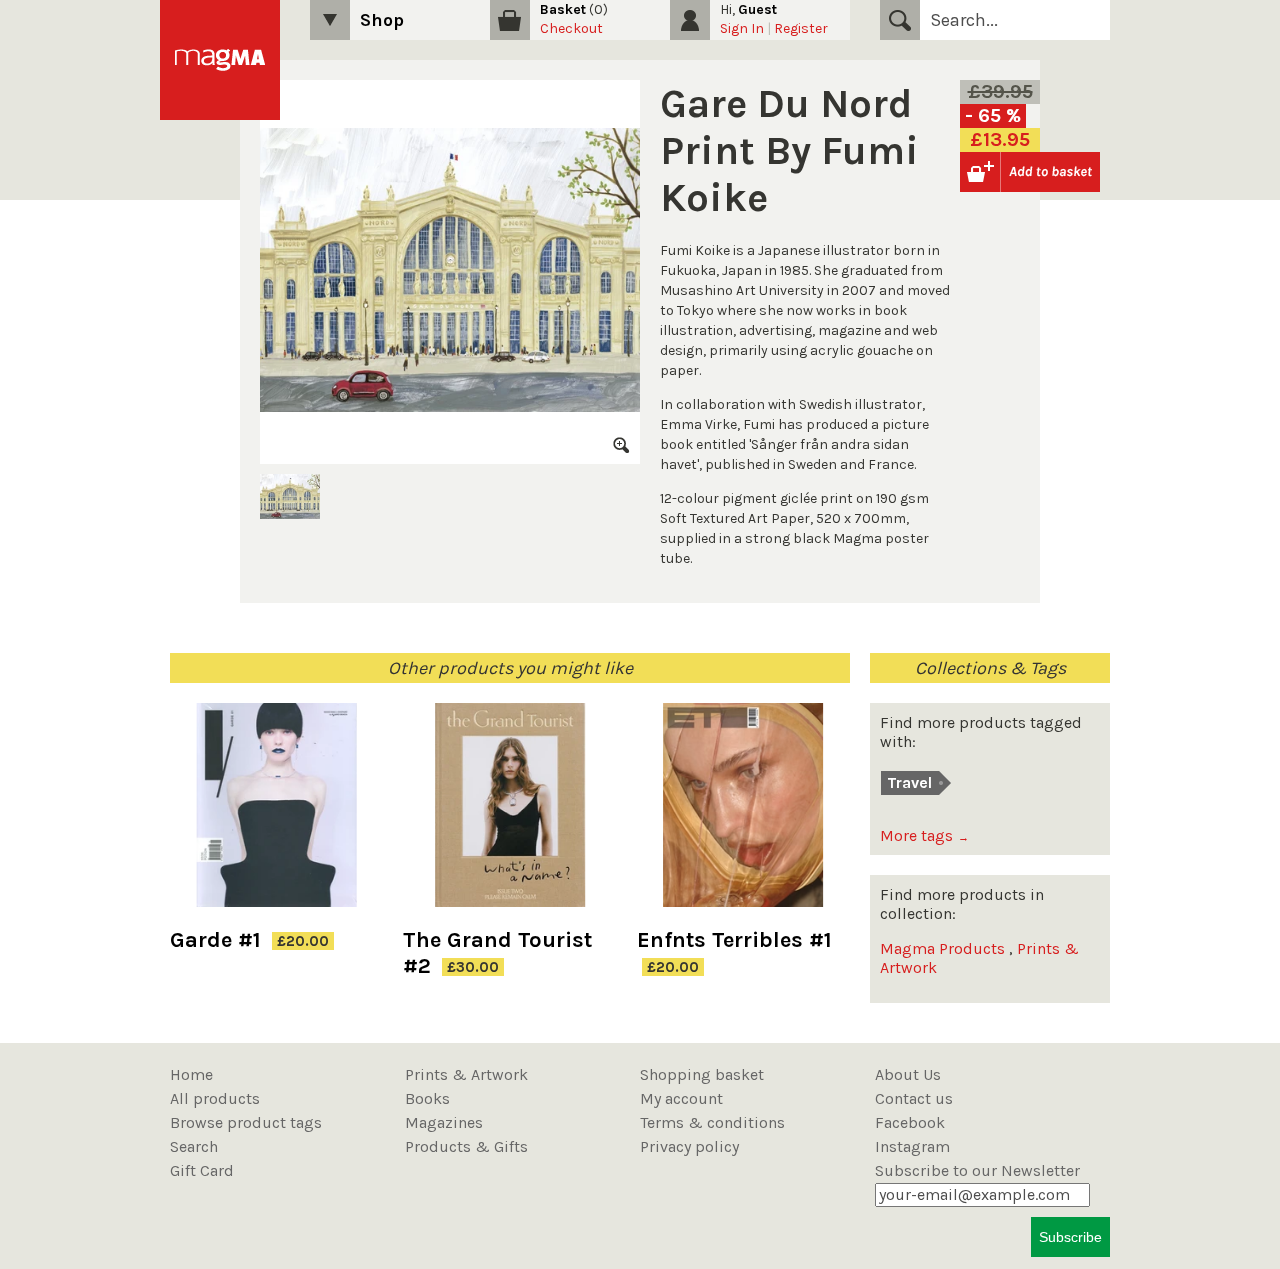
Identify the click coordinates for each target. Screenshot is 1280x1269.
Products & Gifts (466, 1146)
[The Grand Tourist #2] (509, 815)
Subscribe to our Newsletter (977, 1170)
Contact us (914, 1098)
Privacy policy (689, 1146)
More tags (924, 835)
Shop (382, 20)
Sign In (742, 28)
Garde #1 (215, 940)
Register (801, 28)
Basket (563, 9)
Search (900, 20)
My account (681, 1098)
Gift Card (202, 1170)
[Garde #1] (276, 815)
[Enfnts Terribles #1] (743, 815)
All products (215, 1098)
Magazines (444, 1122)
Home (191, 1074)
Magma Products (942, 948)
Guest (757, 9)
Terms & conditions (712, 1122)
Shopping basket (702, 1074)
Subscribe (1070, 1237)
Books (427, 1098)
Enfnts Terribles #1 (734, 940)
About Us (908, 1074)
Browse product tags (246, 1122)
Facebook (910, 1122)
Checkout (571, 28)
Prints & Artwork (466, 1074)
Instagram (912, 1146)
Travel (909, 782)
